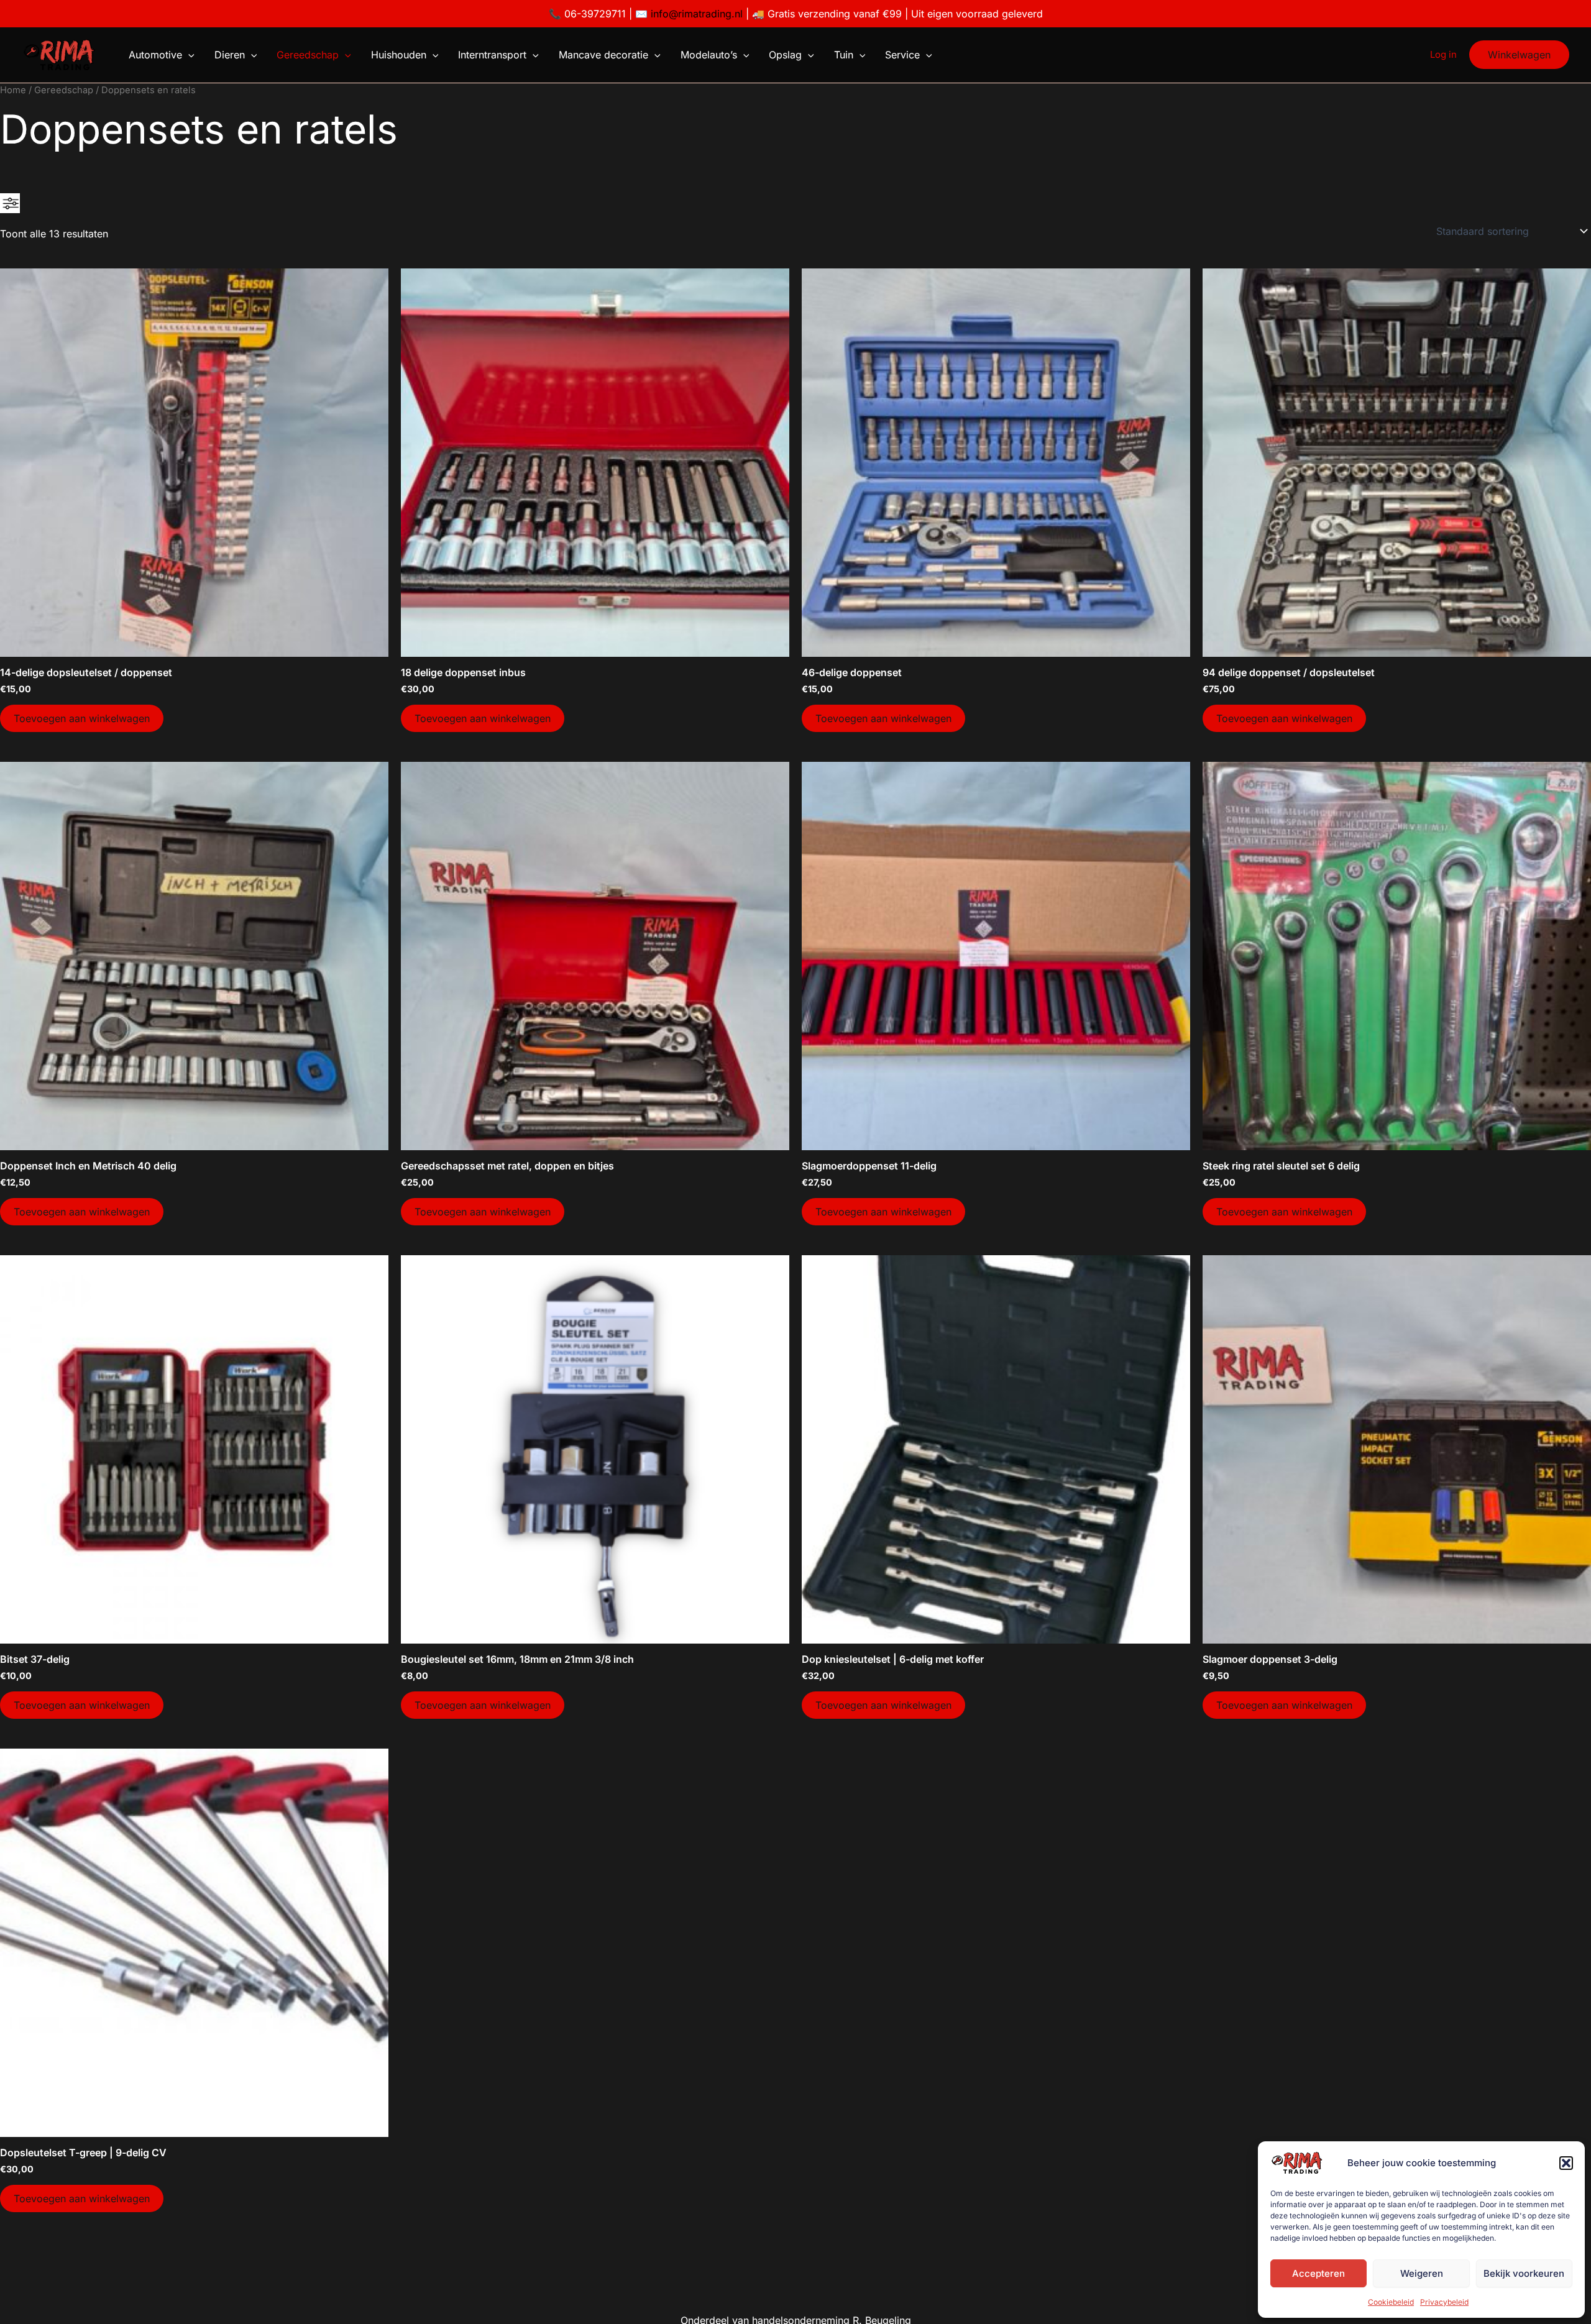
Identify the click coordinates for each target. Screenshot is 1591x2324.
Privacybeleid (1444, 2302)
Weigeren (1422, 2273)
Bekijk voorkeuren (1524, 2273)
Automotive (155, 55)
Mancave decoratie (603, 55)
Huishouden (399, 55)
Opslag (785, 55)
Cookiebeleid (1391, 2302)
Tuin (844, 55)
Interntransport (492, 55)
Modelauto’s (709, 55)
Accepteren (1318, 2273)
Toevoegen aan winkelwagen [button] (82, 718)
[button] (1566, 2163)
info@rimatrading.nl (695, 14)
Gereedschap (308, 55)
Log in (1443, 54)
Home (13, 90)
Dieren (230, 55)
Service (902, 55)
